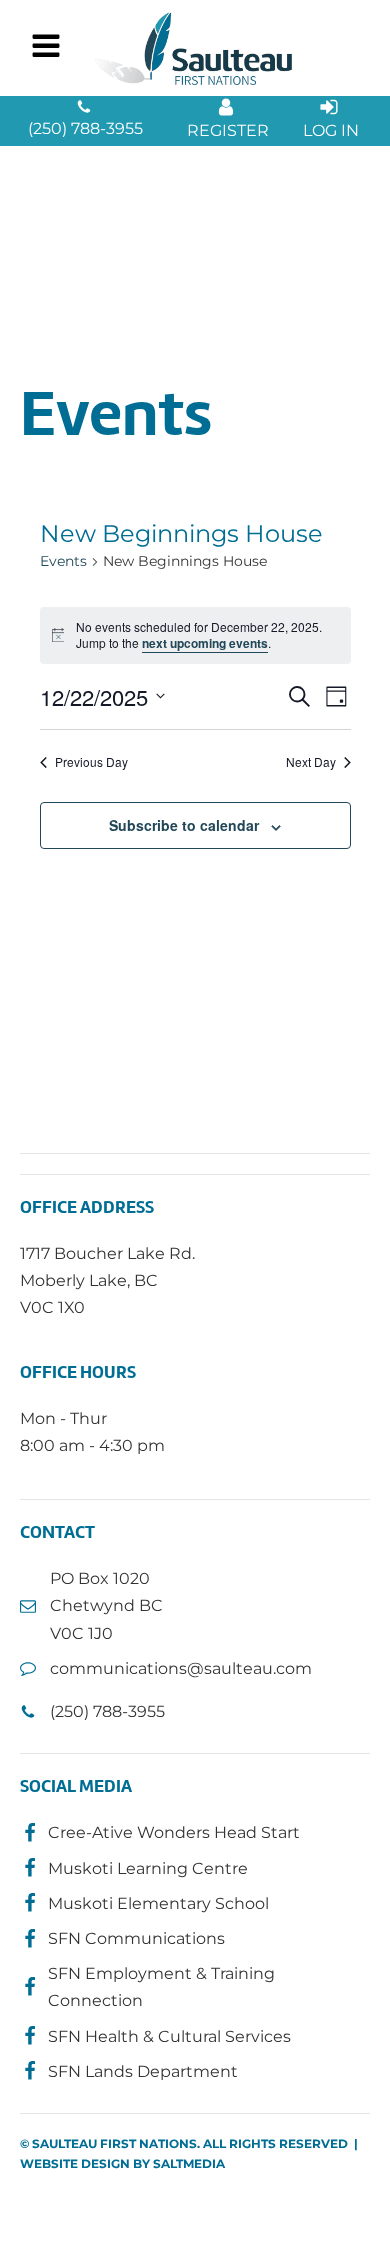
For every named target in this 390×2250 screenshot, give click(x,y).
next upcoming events (205, 643)
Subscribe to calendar (184, 825)
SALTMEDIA (189, 2163)
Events (63, 561)
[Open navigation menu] (46, 48)
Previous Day (91, 762)
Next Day (311, 762)
